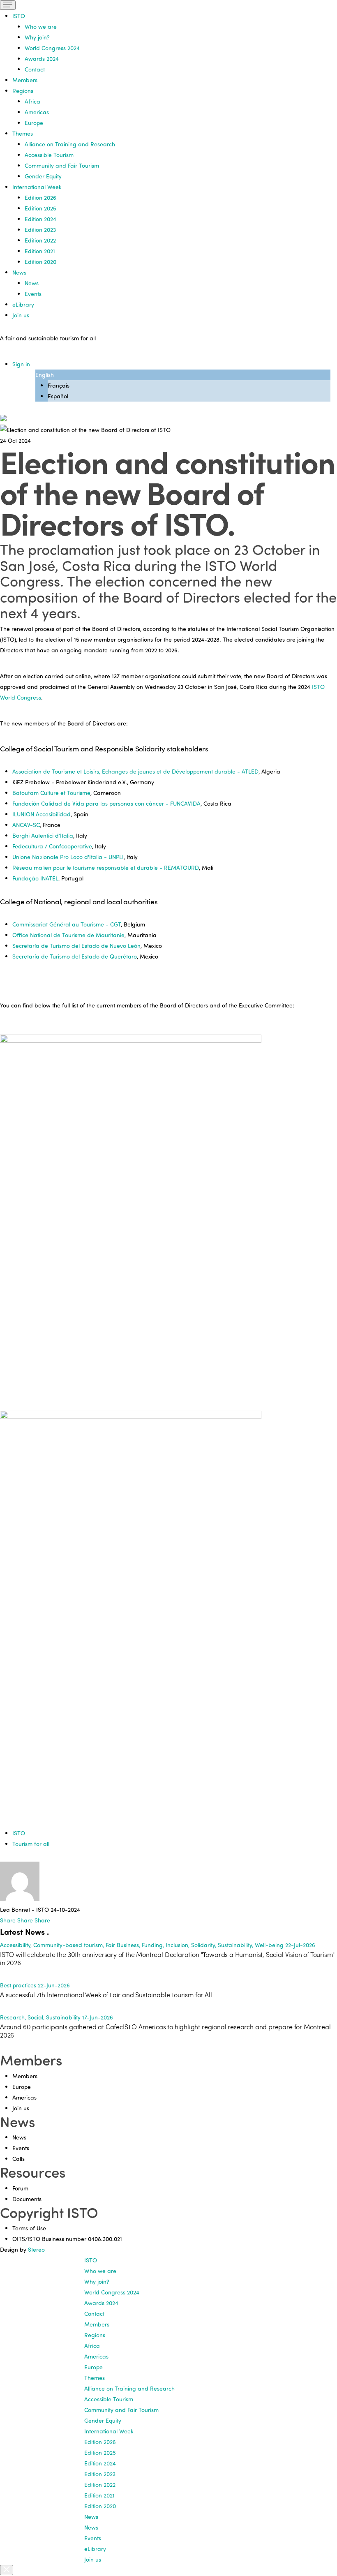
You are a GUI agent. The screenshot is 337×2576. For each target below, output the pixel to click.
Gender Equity (43, 176)
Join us (21, 315)
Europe (34, 123)
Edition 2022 (40, 240)
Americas (37, 112)
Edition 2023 (40, 230)
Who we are (41, 27)
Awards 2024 (42, 59)
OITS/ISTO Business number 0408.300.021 (67, 2239)
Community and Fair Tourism (62, 165)
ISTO (19, 1833)
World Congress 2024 (52, 48)
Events (33, 294)
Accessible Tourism (49, 155)
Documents (27, 2199)
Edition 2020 (40, 262)
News (32, 283)
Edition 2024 (40, 219)
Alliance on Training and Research (70, 144)
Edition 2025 (40, 208)
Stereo (36, 2249)
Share (9, 1920)
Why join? (37, 37)
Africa (32, 101)
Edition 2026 (40, 198)
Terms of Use (29, 2228)
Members (25, 80)
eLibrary (23, 304)
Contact (35, 69)
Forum (20, 2188)
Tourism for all (31, 1844)
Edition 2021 (40, 251)
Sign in (21, 364)
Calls (18, 2159)
